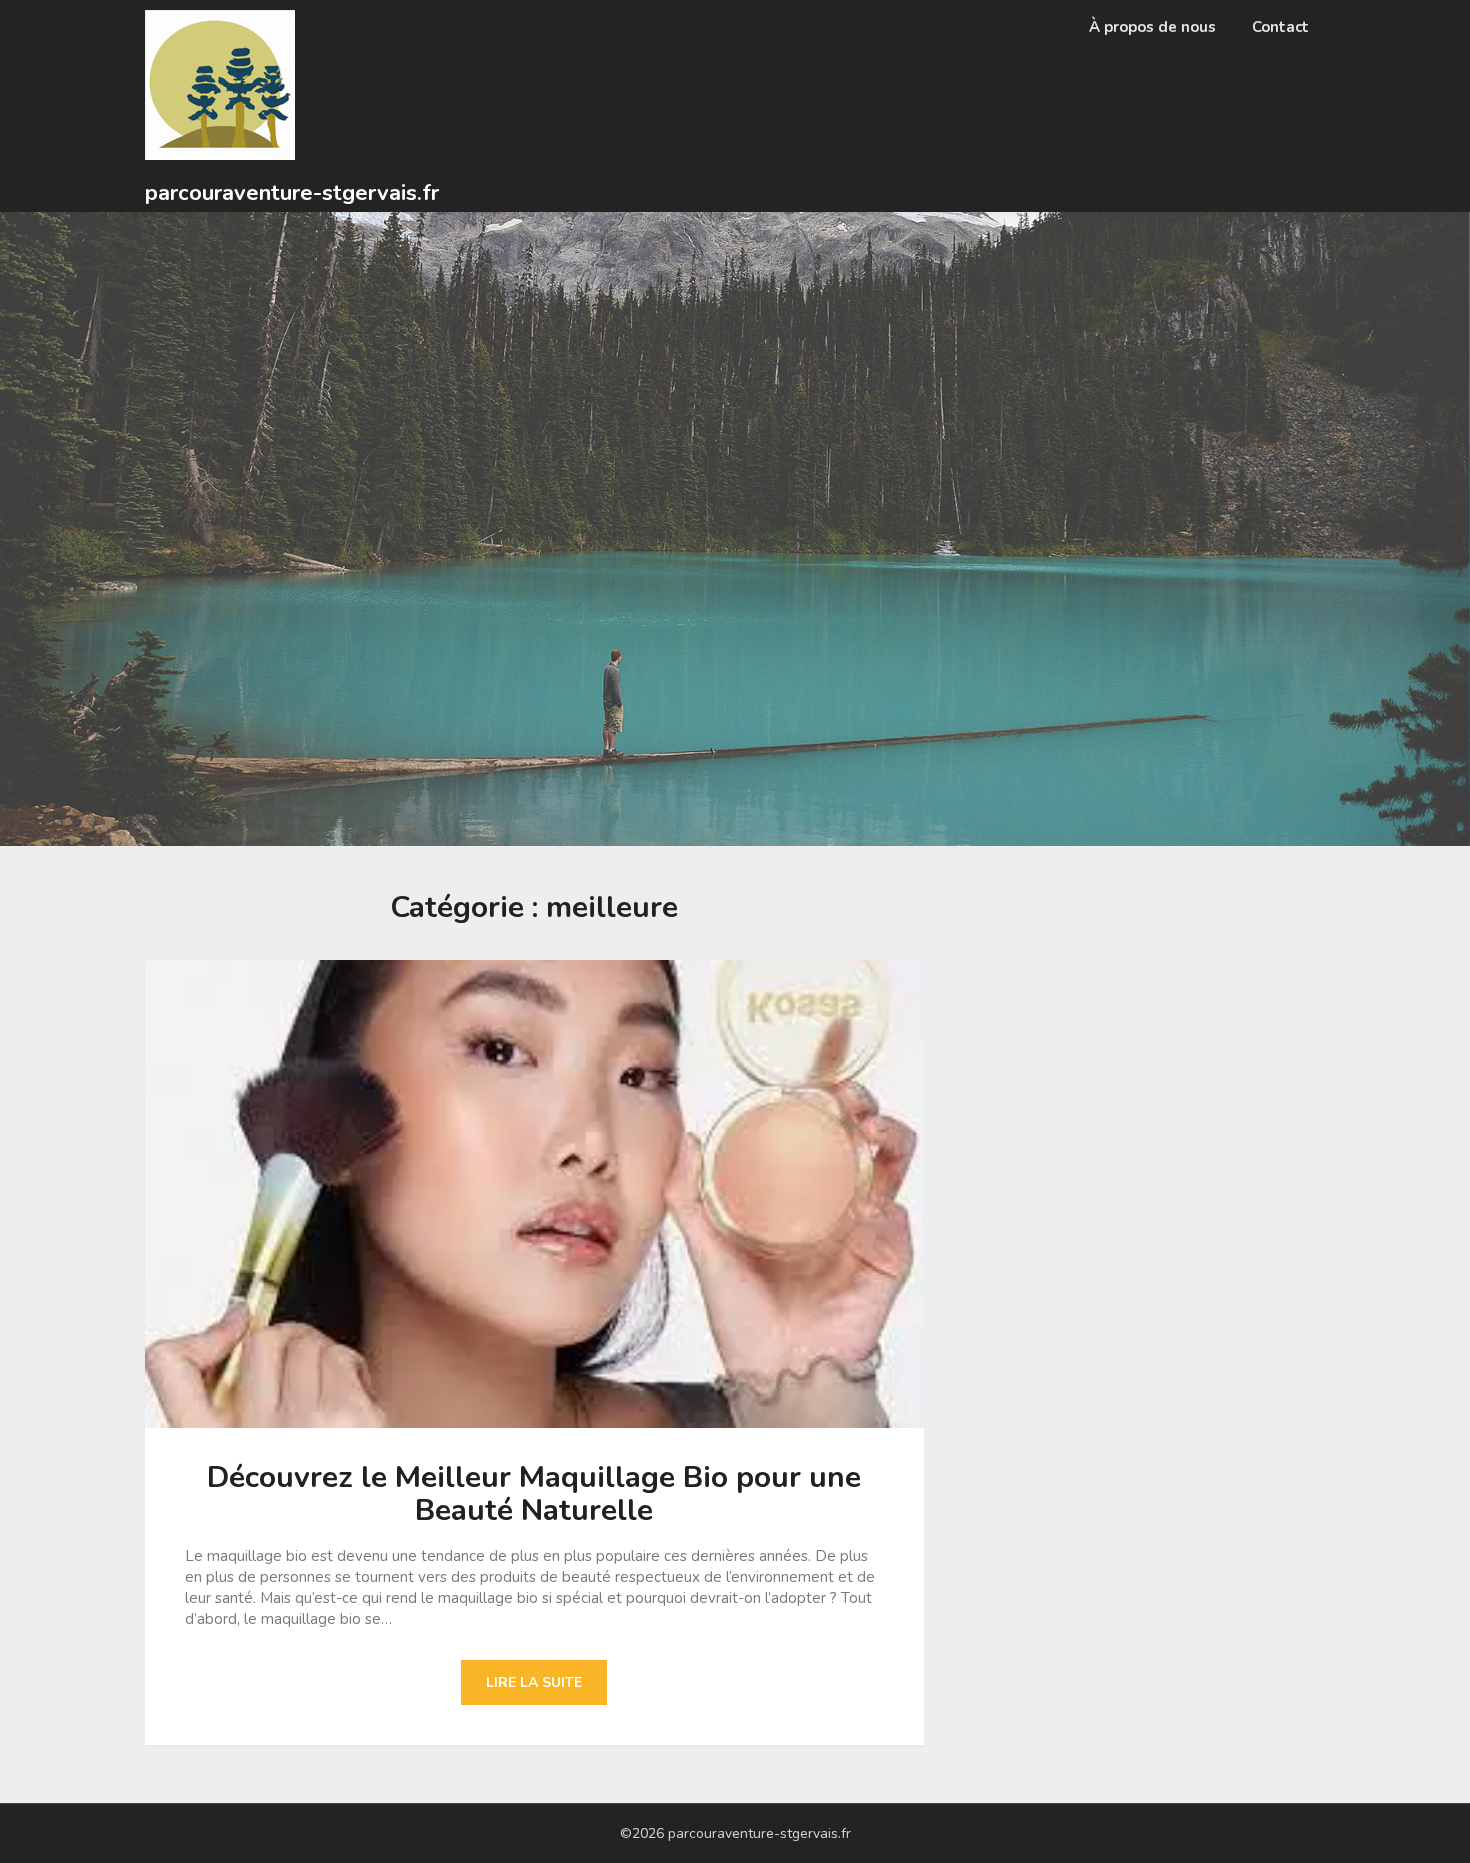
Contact (1280, 27)
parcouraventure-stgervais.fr (292, 193)
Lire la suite (534, 1682)
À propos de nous (1152, 27)
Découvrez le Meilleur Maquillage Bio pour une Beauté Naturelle (534, 1494)
